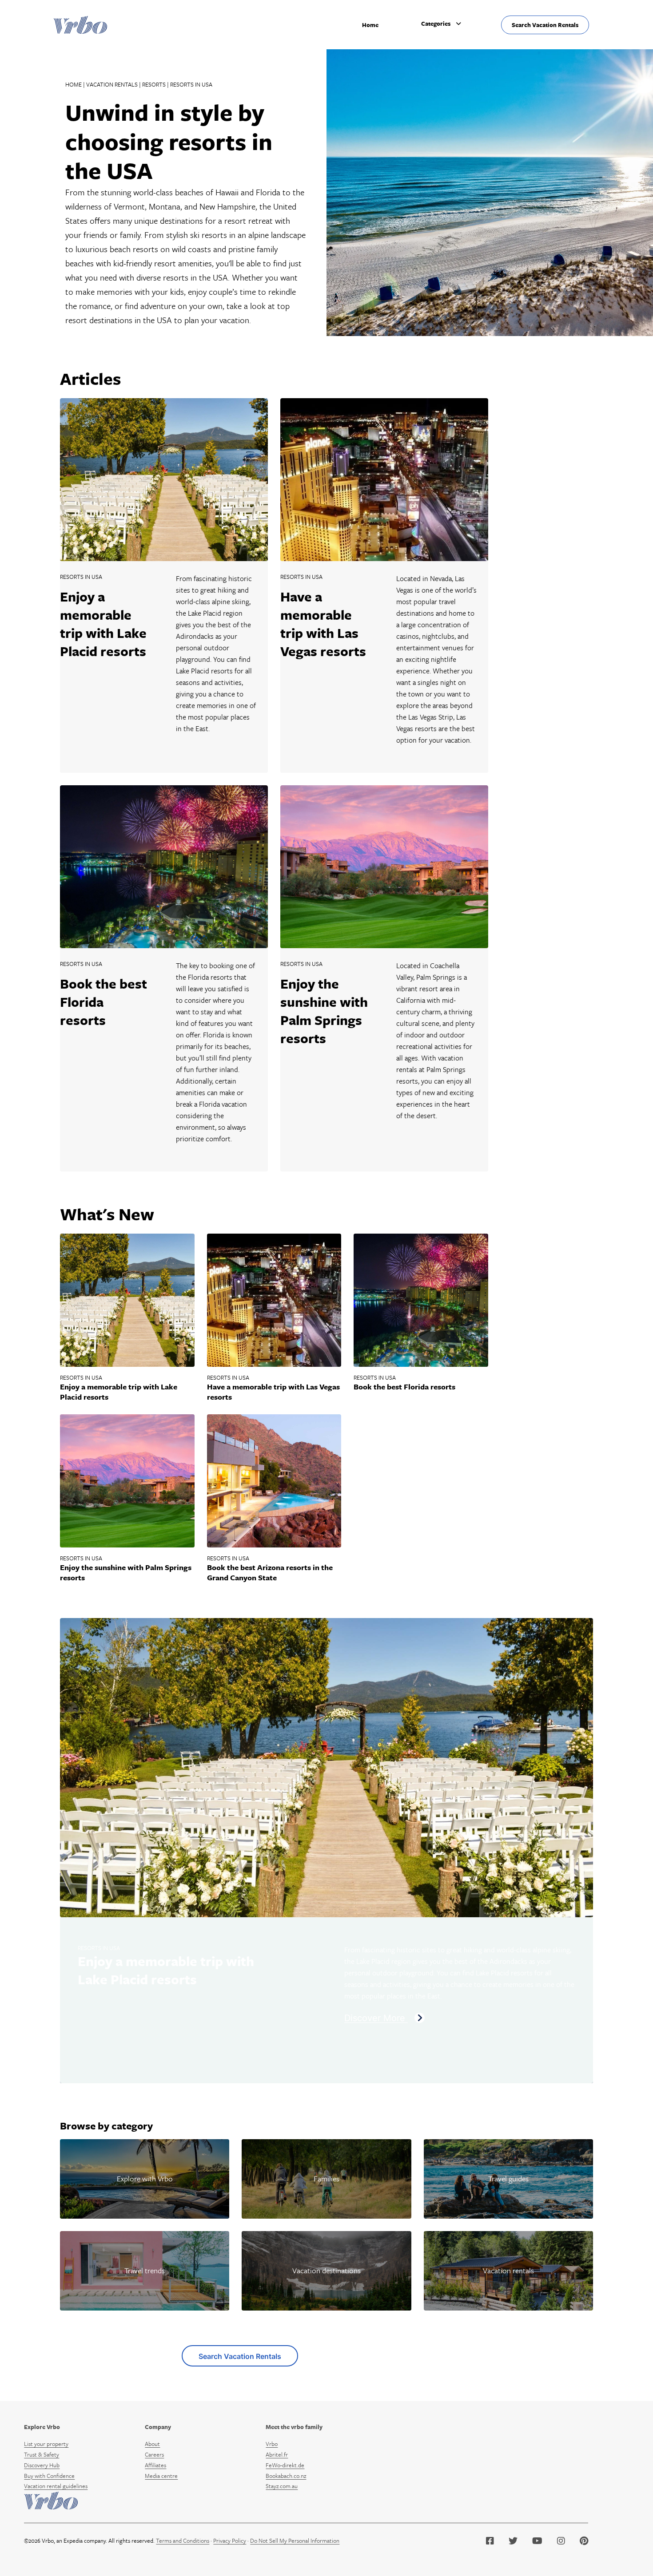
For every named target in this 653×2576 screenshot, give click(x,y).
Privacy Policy (230, 2540)
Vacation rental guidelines (56, 2486)
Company (158, 2427)
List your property (46, 2444)
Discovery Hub (42, 2465)
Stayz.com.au (282, 2486)
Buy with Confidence (49, 2476)
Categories (436, 24)
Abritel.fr (277, 2454)
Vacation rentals (112, 84)
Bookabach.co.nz (286, 2476)
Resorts (154, 84)
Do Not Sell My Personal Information (295, 2540)
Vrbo (272, 2444)
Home (370, 25)
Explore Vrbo (42, 2427)
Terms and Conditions (183, 2540)
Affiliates (155, 2465)
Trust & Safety (42, 2454)
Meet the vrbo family (294, 2427)
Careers (154, 2454)
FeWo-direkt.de (285, 2465)
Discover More (376, 2018)
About (152, 2444)
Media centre (161, 2476)
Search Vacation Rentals (545, 25)
